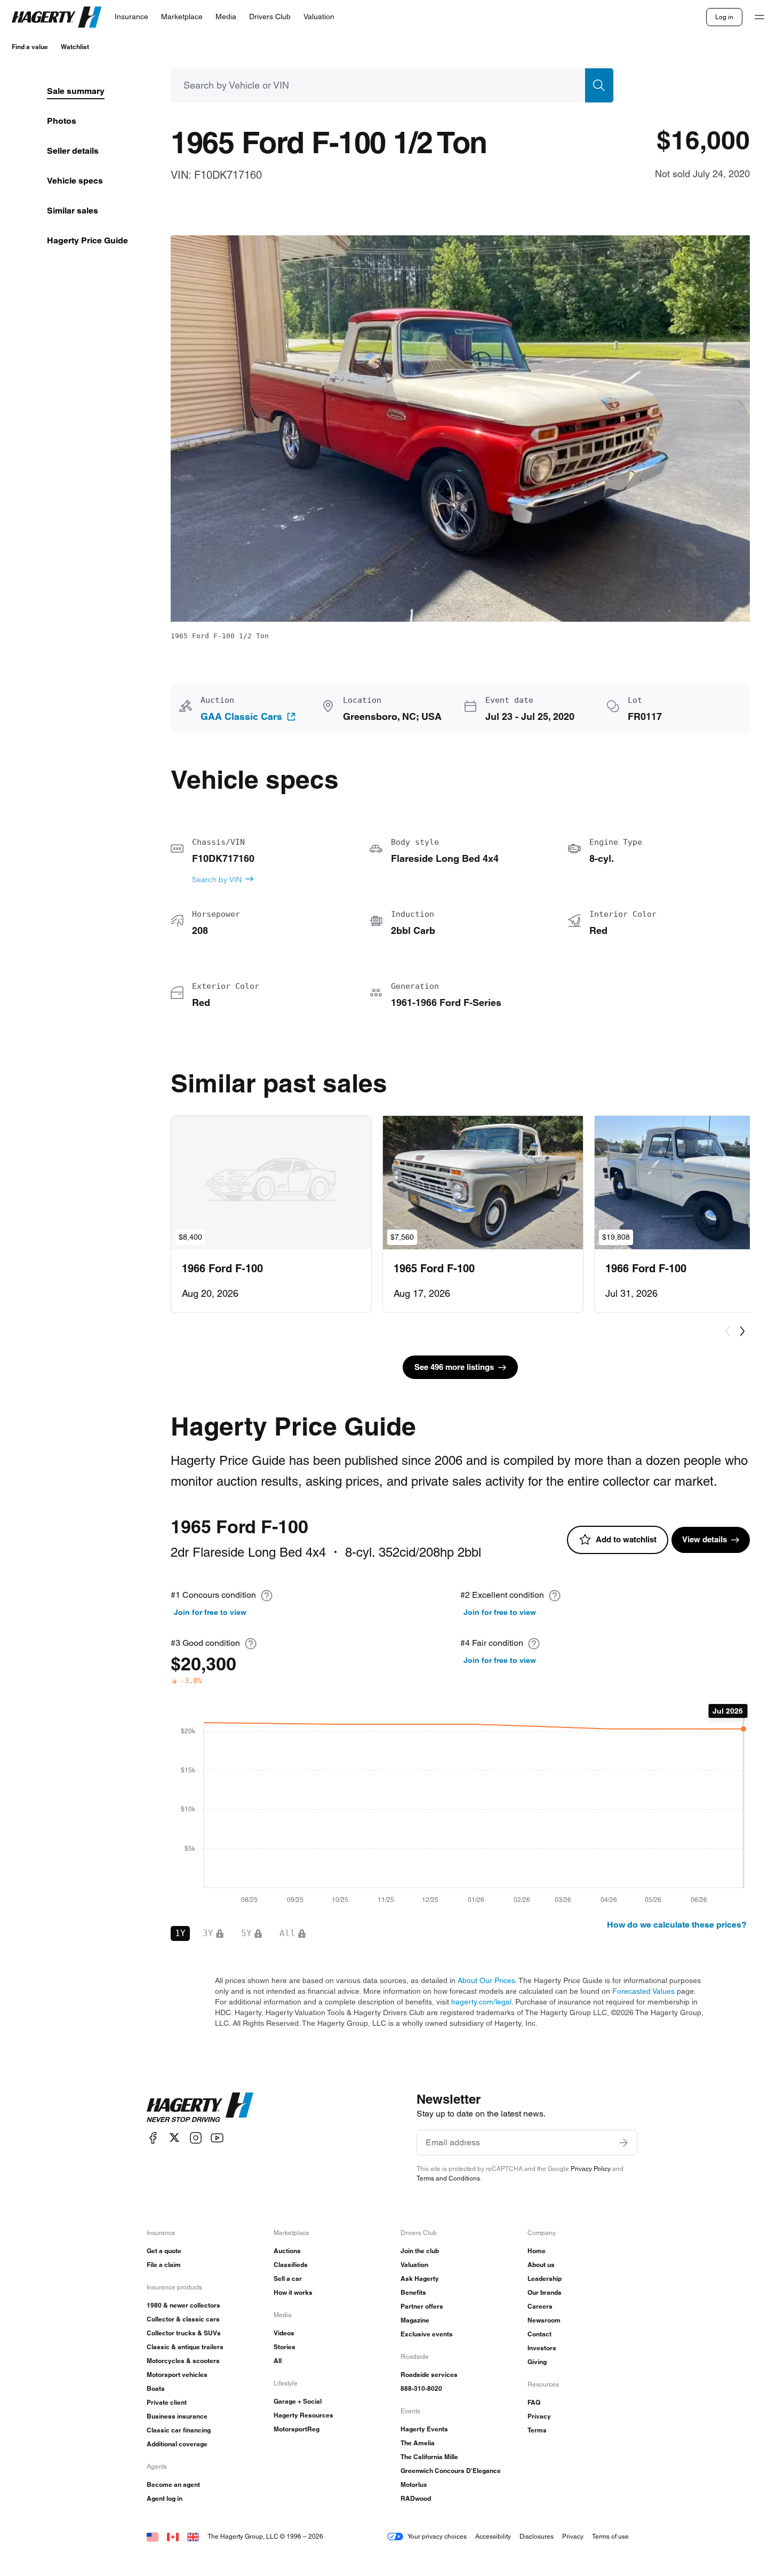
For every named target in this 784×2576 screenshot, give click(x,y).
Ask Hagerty (420, 2278)
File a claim (164, 2265)
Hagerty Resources (303, 2415)
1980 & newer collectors (183, 2305)
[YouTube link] (217, 2138)
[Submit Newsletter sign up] (623, 2143)
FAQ (534, 2402)
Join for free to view (210, 1612)
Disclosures (537, 2536)
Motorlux (414, 2484)
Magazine (415, 2320)
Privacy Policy (591, 2169)
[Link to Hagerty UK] (193, 2536)
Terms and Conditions (448, 2178)
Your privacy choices (437, 2536)
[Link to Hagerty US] (153, 2536)
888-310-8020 (421, 2388)
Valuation (414, 2265)
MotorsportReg (297, 2429)
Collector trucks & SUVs (184, 2333)
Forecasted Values (643, 1991)
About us (541, 2265)
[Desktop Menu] (759, 17)
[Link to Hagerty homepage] (200, 2107)
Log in (724, 17)
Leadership (545, 2278)
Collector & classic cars (183, 2319)
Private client (167, 2402)
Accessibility (493, 2536)
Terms (537, 2430)
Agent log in (165, 2498)
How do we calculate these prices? (677, 1925)
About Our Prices (486, 1980)
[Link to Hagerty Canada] (173, 2536)
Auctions (287, 2251)
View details (705, 1539)
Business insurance (177, 2416)
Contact (539, 2334)
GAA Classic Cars (241, 717)
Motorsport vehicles (177, 2375)
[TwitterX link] (174, 2138)
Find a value (30, 47)
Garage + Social (298, 2401)
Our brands (545, 2292)
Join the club (420, 2251)
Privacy (539, 2416)
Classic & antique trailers (185, 2347)
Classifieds (291, 2265)
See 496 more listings (454, 1367)
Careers (540, 2306)
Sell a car (288, 2278)
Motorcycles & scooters (183, 2361)
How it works (293, 2292)
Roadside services (429, 2375)
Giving (537, 2362)
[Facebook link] (153, 2138)
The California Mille (429, 2457)
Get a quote (164, 2251)
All (278, 2361)
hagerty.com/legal (481, 2002)
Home (537, 2251)
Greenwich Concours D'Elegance (451, 2471)
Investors (542, 2348)
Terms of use (610, 2536)
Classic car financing (179, 2430)
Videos (284, 2333)
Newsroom (544, 2320)
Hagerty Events (424, 2429)
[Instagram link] (196, 2138)
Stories (285, 2347)
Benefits (413, 2292)
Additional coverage (177, 2444)
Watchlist (75, 47)
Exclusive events (427, 2334)
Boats (156, 2388)
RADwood (416, 2498)
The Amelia (418, 2443)
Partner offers (422, 2306)
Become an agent (173, 2484)
